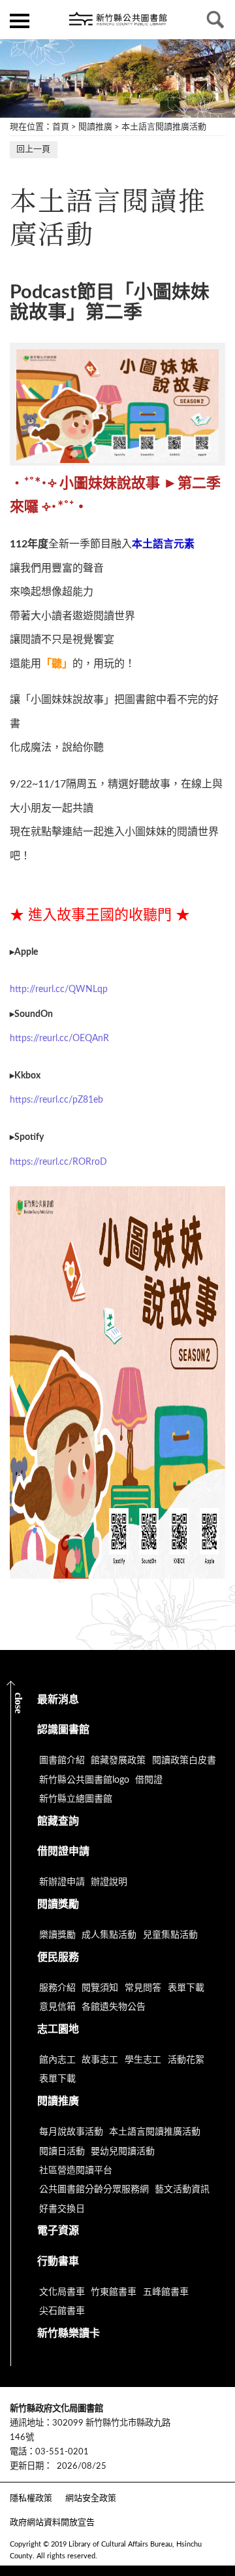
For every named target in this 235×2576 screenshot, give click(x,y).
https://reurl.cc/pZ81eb (56, 1100)
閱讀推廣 (95, 127)
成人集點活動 (109, 1935)
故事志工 (100, 2060)
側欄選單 (20, 20)
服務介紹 (57, 1988)
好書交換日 (62, 2209)
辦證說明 (109, 1882)
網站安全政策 (91, 2499)
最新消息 (58, 1700)
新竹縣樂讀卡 (69, 2333)
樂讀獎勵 (57, 1935)
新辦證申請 (62, 1882)
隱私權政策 (31, 2499)
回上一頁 (33, 149)
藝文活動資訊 (182, 2190)
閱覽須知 (100, 1988)
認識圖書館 (63, 1730)
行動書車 (58, 2261)
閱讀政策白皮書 (184, 1760)
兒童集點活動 (170, 1935)
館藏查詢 (58, 1821)
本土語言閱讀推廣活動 (164, 127)
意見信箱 (57, 2007)
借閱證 (149, 1780)
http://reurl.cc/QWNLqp (59, 989)
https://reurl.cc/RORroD (58, 1162)
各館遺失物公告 (114, 2007)
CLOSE (19, 1703)
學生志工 (143, 2060)
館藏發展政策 (118, 1760)
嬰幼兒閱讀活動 (123, 2152)
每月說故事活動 (71, 2132)
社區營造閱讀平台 (76, 2171)
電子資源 (58, 2231)
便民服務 (58, 1957)
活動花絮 (186, 2060)
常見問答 (143, 1988)
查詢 (215, 20)
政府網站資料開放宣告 (52, 2523)
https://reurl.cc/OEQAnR (59, 1039)
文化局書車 (62, 2292)
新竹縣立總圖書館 (76, 1799)
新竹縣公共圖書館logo (84, 1780)
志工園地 (58, 2029)
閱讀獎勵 (58, 1904)
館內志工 (57, 2060)
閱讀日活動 (62, 2152)
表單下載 (186, 1988)
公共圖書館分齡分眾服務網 (94, 2190)
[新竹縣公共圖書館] (117, 20)
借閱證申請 (63, 1851)
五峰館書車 (166, 2292)
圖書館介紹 (62, 1760)
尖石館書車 (62, 2311)
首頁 (61, 127)
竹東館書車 (114, 2292)
